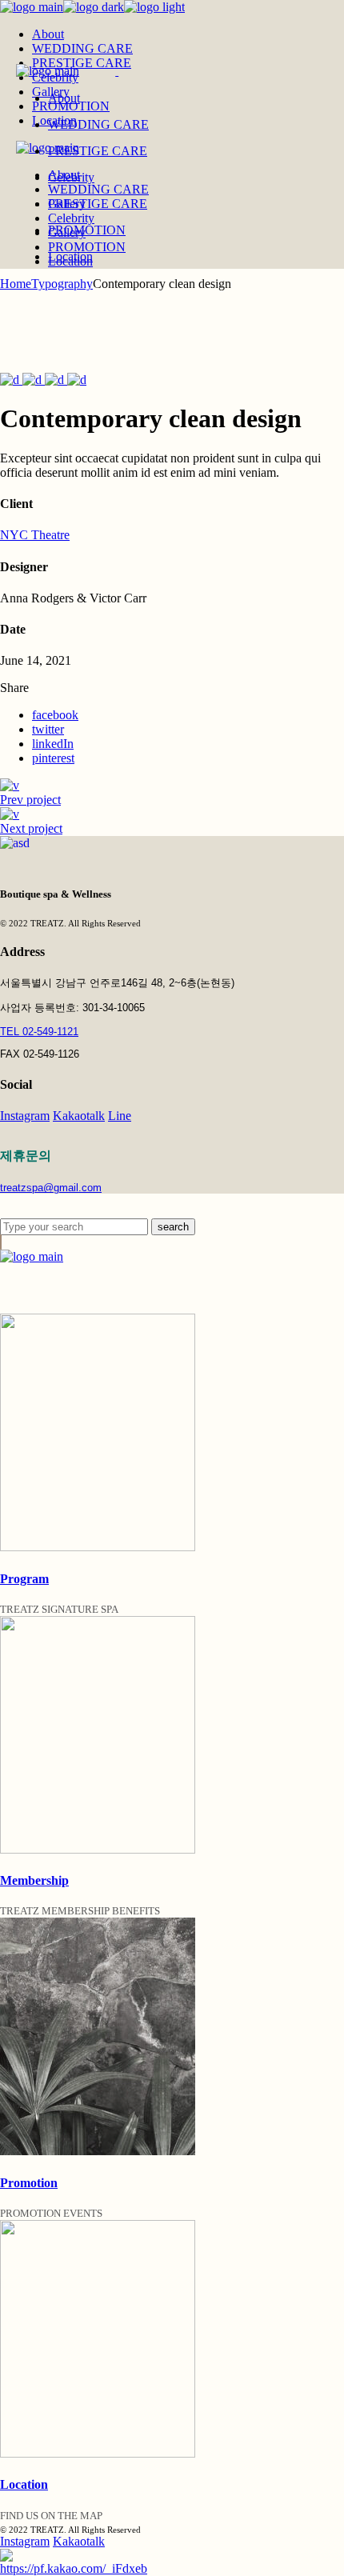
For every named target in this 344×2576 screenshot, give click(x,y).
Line (120, 1116)
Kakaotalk (79, 1116)
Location (24, 2484)
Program (24, 1579)
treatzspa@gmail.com (51, 1188)
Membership (34, 1880)
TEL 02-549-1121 (39, 1032)
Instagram (25, 1116)
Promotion (29, 2183)
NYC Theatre (35, 535)
